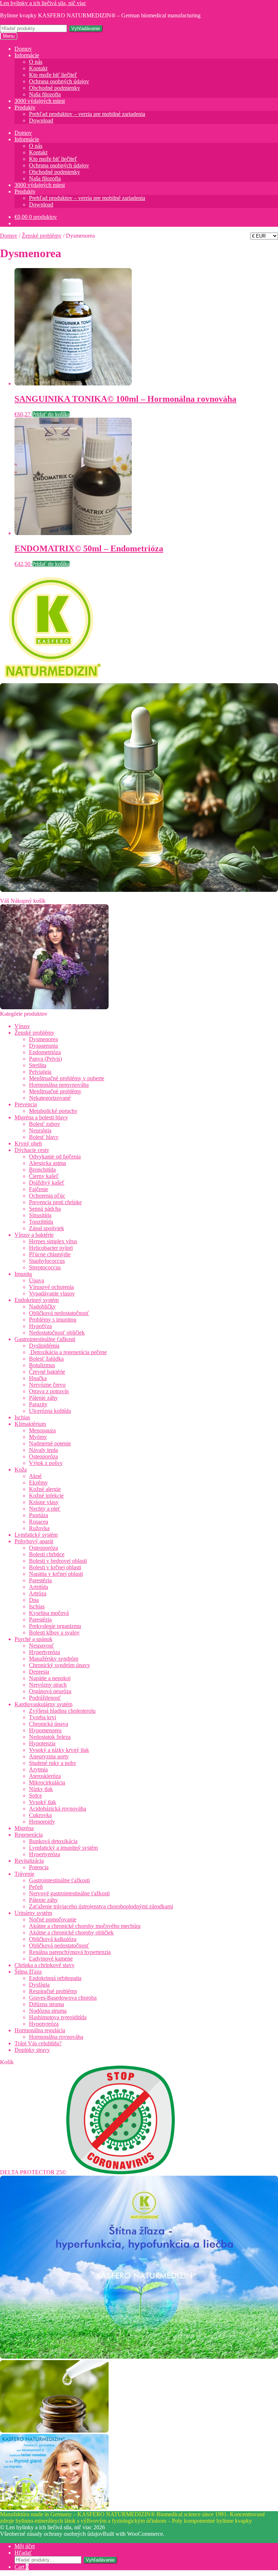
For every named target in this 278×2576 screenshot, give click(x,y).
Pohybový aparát (34, 1541)
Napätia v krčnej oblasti (56, 1574)
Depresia (39, 1672)
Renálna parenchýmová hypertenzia (70, 1952)
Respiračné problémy (53, 1991)
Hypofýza (40, 1326)
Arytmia (38, 1769)
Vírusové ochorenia (51, 1287)
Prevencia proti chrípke (55, 1202)
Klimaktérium (30, 1424)
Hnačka (38, 1378)
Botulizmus (42, 1365)
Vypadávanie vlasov (52, 1293)
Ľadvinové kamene (51, 1959)
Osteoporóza (43, 1456)
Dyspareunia (43, 1046)
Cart (22, 2567)
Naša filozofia (45, 94)
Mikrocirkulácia (47, 1782)
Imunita (23, 1274)
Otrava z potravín (49, 1391)
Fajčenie (39, 1189)
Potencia (39, 1867)
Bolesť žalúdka (46, 1359)
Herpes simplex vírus (53, 1241)
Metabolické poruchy (53, 1111)
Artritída (39, 1587)
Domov (23, 49)
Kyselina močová (49, 1613)
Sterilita (38, 1065)
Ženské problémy (42, 236)
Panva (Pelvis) (45, 1059)
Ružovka (39, 1528)
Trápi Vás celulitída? (38, 2043)
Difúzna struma (47, 2004)
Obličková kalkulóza (53, 1939)
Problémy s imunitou (53, 1320)
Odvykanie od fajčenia (55, 1157)
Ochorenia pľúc (47, 1196)
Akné (35, 1476)
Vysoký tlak (43, 1802)
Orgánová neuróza (50, 1691)
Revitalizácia (29, 1861)
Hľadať (23, 2553)
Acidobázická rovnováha (58, 1809)
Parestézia (40, 1580)
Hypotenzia (42, 1743)
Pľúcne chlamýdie (50, 1254)
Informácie (27, 55)
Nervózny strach (48, 1685)
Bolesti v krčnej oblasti (55, 1567)
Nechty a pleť (45, 1509)
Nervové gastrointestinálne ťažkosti (69, 1893)
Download (41, 120)
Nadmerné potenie (50, 1443)
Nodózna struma (48, 2011)
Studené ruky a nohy (53, 1763)
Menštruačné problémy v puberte (67, 1078)
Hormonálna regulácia (40, 2030)
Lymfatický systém (36, 1535)
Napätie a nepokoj (50, 1678)
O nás (36, 62)
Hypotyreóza (44, 2024)
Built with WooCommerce (133, 2534)
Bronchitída (42, 1170)
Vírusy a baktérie (34, 1235)
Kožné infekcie (46, 1496)
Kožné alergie (45, 1489)
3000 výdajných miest (40, 101)
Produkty (25, 107)
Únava (37, 1280)
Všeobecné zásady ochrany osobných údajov (51, 2534)
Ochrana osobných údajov (59, 81)
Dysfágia (39, 1985)
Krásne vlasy (44, 1502)
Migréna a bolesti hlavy (41, 1117)
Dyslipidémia (44, 1346)
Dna (34, 1600)
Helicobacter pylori (51, 1248)
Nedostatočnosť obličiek (57, 1333)
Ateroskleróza (45, 1776)
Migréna (24, 1828)
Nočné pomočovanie (53, 1919)
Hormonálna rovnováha (56, 2037)
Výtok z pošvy (46, 1463)
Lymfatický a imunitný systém (63, 1848)
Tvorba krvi (43, 1717)
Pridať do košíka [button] (51, 414)
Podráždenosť (45, 1698)
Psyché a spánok (33, 1639)
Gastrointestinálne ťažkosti (45, 1339)
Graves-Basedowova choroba (63, 1998)
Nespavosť (41, 1646)
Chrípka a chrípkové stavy (45, 1965)
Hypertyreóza (45, 1652)
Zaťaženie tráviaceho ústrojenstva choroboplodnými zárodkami (101, 1906)
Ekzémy (38, 1483)
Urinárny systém (33, 1913)
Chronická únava (49, 1724)
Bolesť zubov (45, 1124)
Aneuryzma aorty (49, 1756)
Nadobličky (42, 1306)
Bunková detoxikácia (53, 1841)
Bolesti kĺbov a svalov (54, 1633)
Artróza (38, 1593)
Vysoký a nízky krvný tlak (59, 1750)
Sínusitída (40, 1215)
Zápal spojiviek (47, 1228)
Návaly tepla (43, 1450)
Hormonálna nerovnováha (59, 1085)
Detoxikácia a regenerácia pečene (68, 1352)
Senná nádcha (45, 1209)
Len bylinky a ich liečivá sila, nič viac (43, 3)
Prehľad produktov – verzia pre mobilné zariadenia (87, 114)
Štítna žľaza (28, 1972)
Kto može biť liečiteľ (53, 75)
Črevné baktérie (47, 1372)
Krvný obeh (28, 1143)
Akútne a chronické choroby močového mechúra (85, 1926)
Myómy (38, 1437)
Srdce (35, 1796)
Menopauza (42, 1430)
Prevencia (26, 1104)
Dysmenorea (43, 1039)
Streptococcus (45, 1267)
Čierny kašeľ (44, 1176)
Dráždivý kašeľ (47, 1183)
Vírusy (22, 1026)
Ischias (22, 1417)
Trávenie (24, 1874)
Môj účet (25, 2546)
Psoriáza (39, 1515)
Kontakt (38, 68)
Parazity (38, 1404)
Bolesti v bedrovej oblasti (58, 1561)
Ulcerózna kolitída (50, 1411)
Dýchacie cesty (32, 1150)
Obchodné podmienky (54, 88)
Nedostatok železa (50, 1737)
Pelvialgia (40, 1072)
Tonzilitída (41, 1222)
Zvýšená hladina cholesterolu (62, 1711)
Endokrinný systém (37, 1300)
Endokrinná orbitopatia (55, 1978)
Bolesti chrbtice (47, 1554)
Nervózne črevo (47, 1385)
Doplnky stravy (32, 2050)
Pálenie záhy (43, 1398)
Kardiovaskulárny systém (43, 1704)
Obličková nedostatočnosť (59, 1313)
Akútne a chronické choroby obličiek (71, 1932)
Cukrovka (40, 1815)
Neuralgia (40, 1130)
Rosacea (39, 1522)
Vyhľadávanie (86, 28)
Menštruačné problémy (55, 1091)
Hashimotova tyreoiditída (58, 2017)
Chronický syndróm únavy (60, 1665)
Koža (21, 1469)
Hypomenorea (45, 1730)
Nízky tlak (41, 1789)
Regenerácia (29, 1835)
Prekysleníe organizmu (55, 1626)
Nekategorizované (50, 1098)
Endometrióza (45, 1052)
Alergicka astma (47, 1163)
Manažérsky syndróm (54, 1659)
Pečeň (36, 1887)
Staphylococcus (47, 1261)
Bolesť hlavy (44, 1137)
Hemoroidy (42, 1822)
